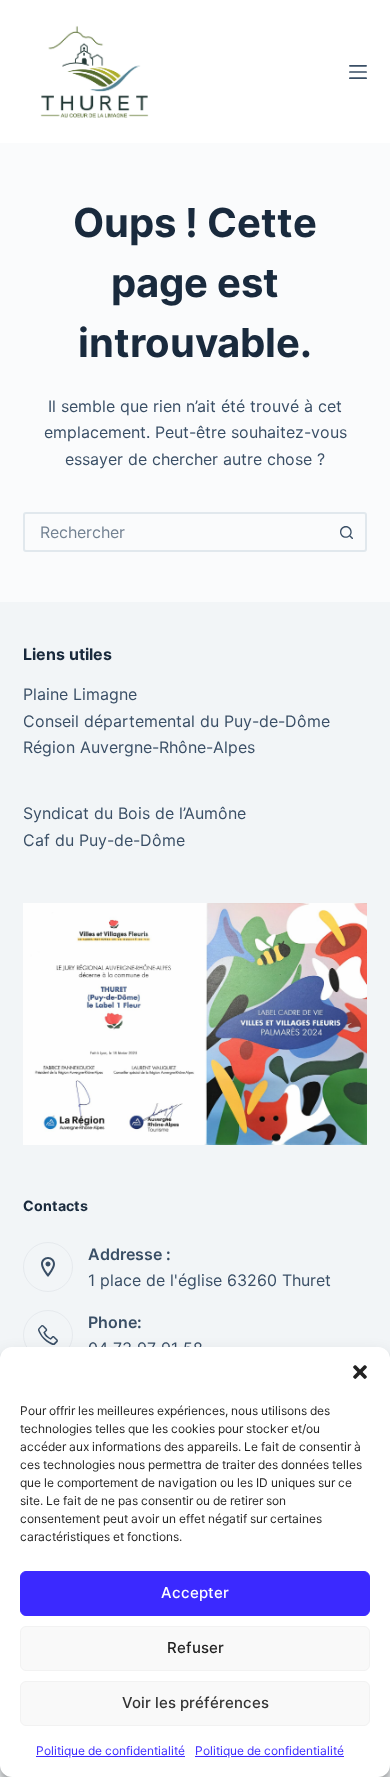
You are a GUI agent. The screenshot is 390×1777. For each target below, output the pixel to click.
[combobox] (176, 532)
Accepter (195, 1592)
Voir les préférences (195, 1702)
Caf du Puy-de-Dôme (104, 840)
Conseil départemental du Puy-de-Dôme (176, 721)
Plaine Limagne (80, 694)
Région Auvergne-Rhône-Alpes (139, 747)
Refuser (195, 1647)
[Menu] (358, 72)
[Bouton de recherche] (347, 532)
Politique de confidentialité (110, 1750)
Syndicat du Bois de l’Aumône (134, 813)
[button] (360, 1372)
